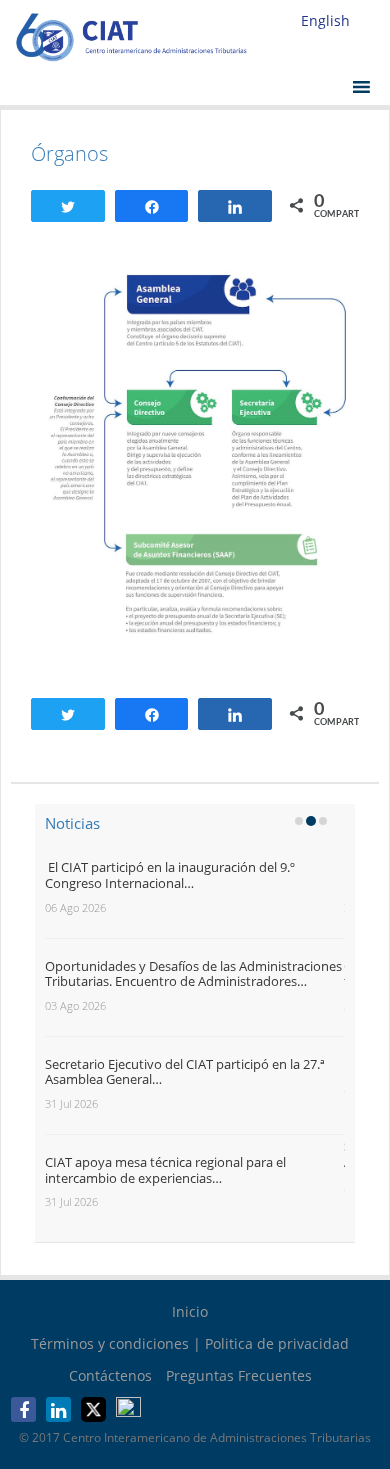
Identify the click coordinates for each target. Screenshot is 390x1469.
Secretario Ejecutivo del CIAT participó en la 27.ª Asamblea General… (185, 1072)
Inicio (190, 1311)
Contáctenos (110, 1375)
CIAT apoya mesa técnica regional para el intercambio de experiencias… (165, 1170)
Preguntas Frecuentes (239, 1375)
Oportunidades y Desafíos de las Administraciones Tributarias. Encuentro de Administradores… (193, 974)
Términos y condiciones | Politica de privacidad (190, 1343)
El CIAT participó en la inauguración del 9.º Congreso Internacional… (170, 875)
